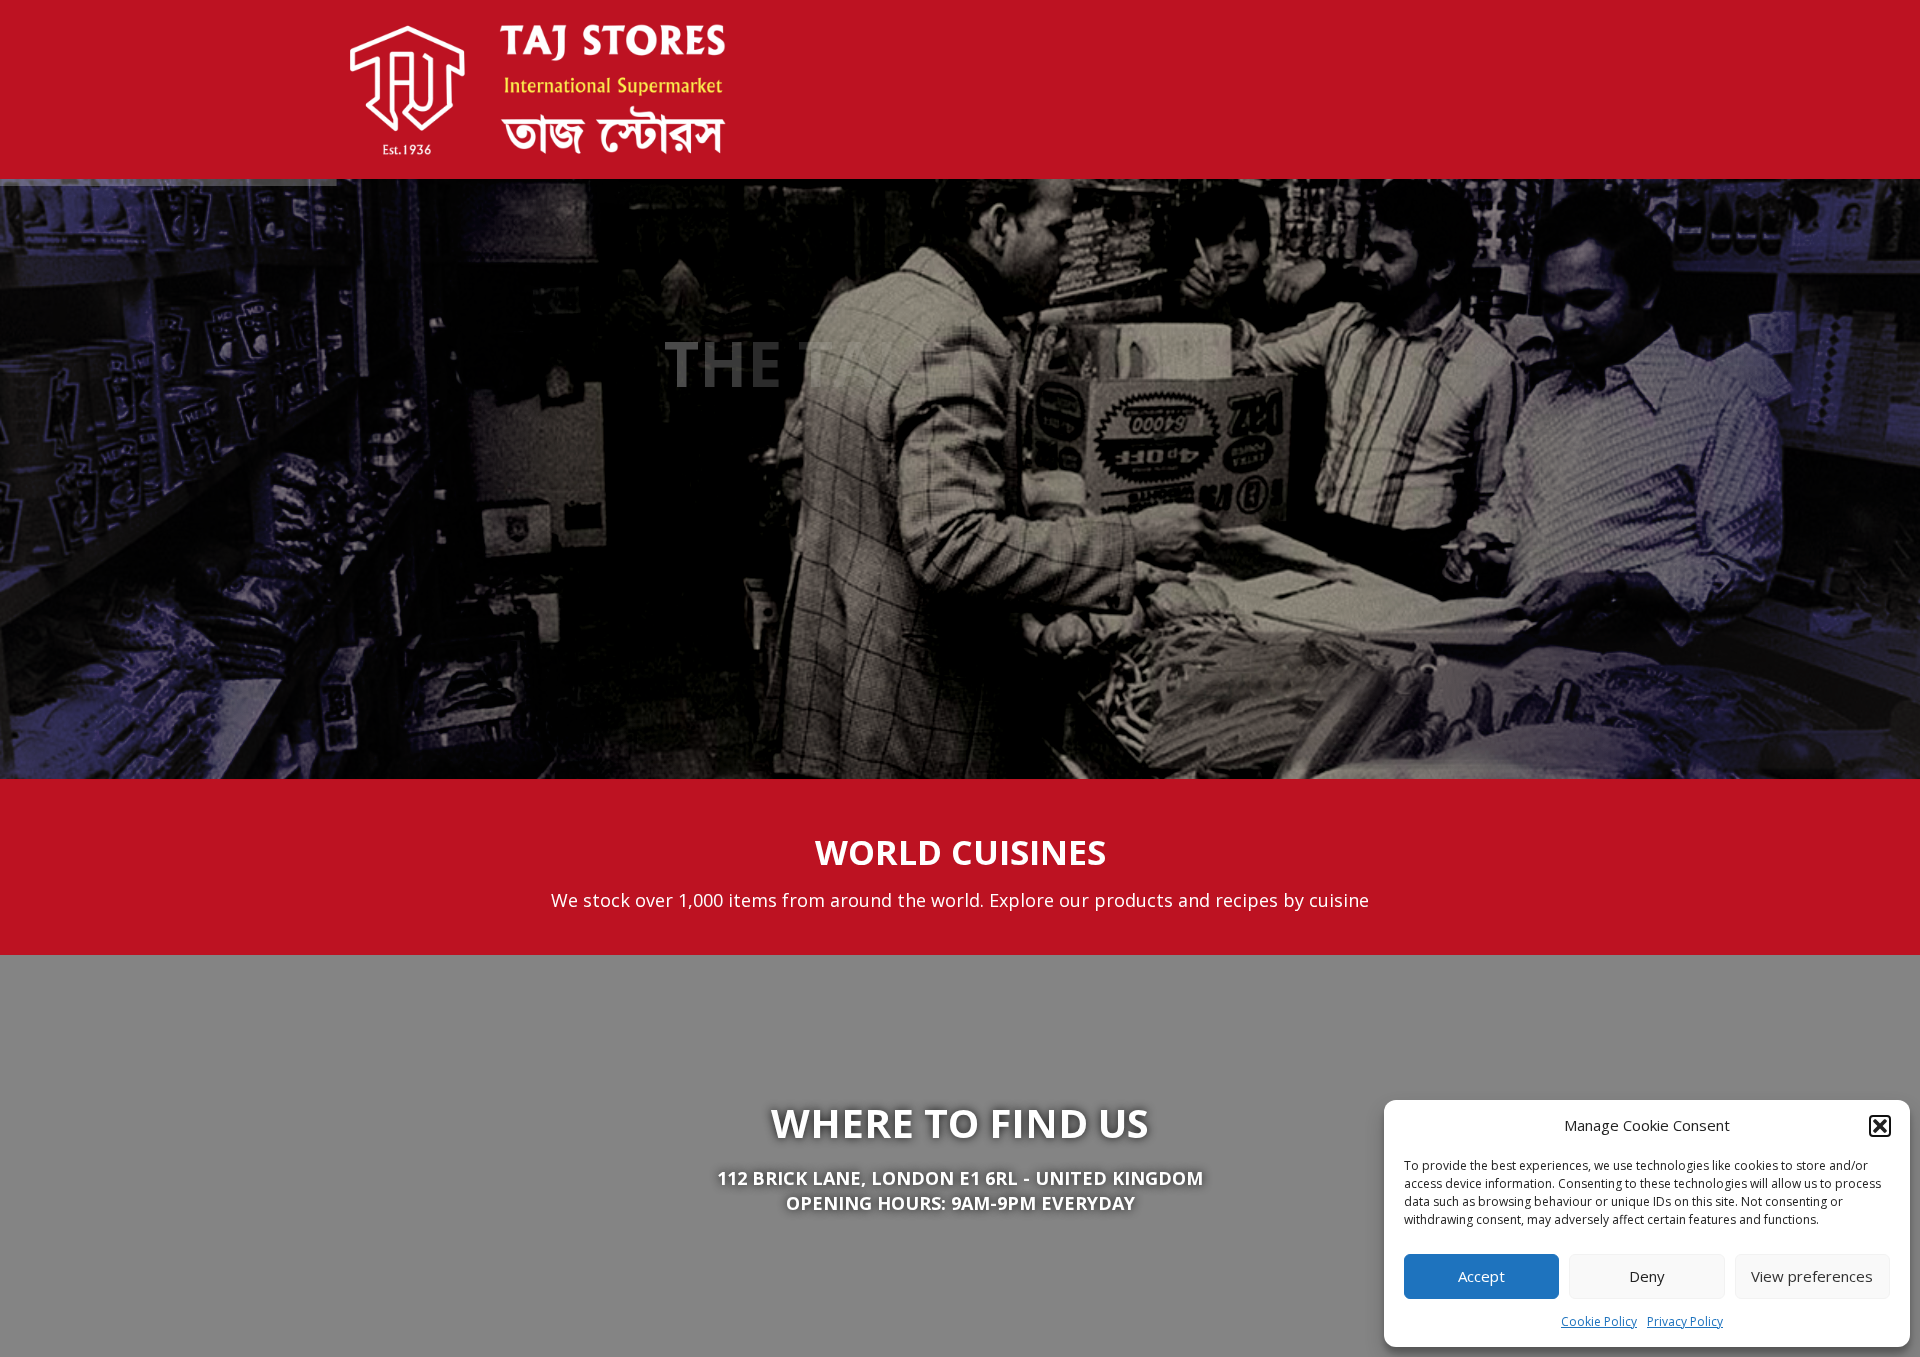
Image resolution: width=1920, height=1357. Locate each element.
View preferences (1812, 1276)
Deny (1647, 1276)
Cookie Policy (1599, 1321)
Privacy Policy (1685, 1321)
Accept (1481, 1276)
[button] (1880, 1126)
